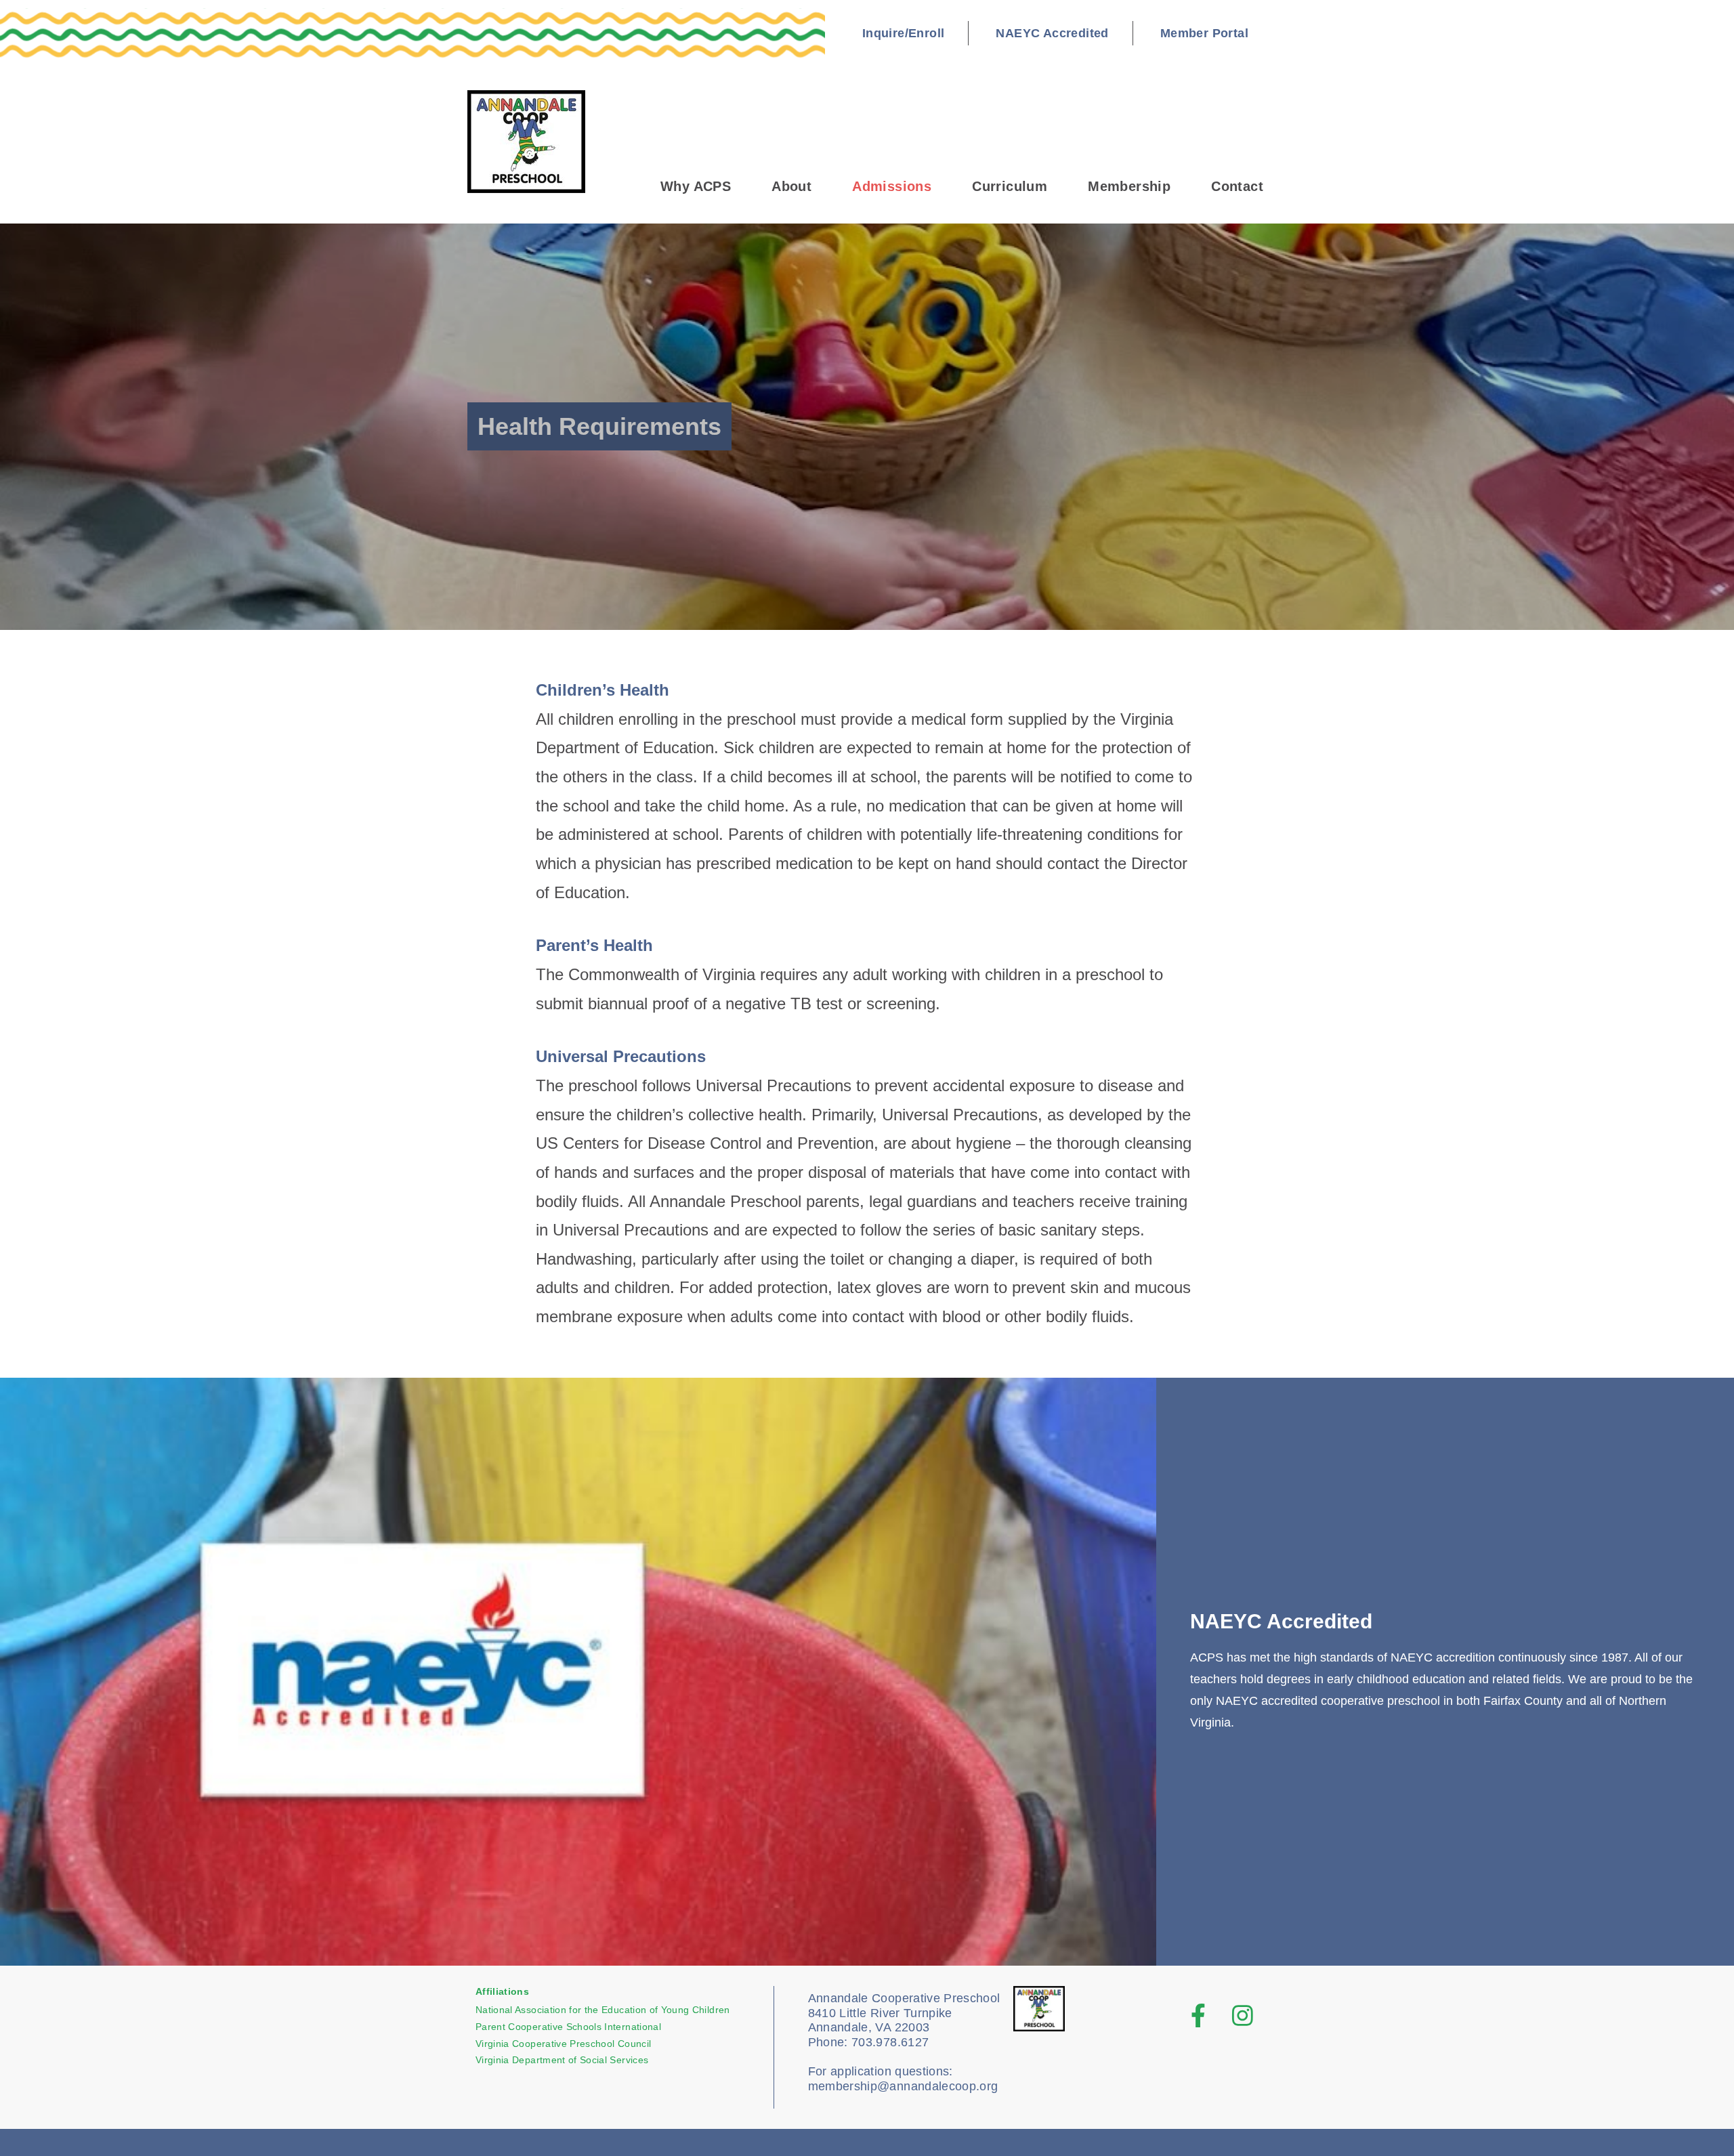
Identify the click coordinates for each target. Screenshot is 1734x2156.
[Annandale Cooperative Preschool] (534, 142)
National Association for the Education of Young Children (603, 2010)
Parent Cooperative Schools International (568, 2027)
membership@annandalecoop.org (903, 2086)
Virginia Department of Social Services (562, 2060)
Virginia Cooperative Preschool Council (563, 2044)
